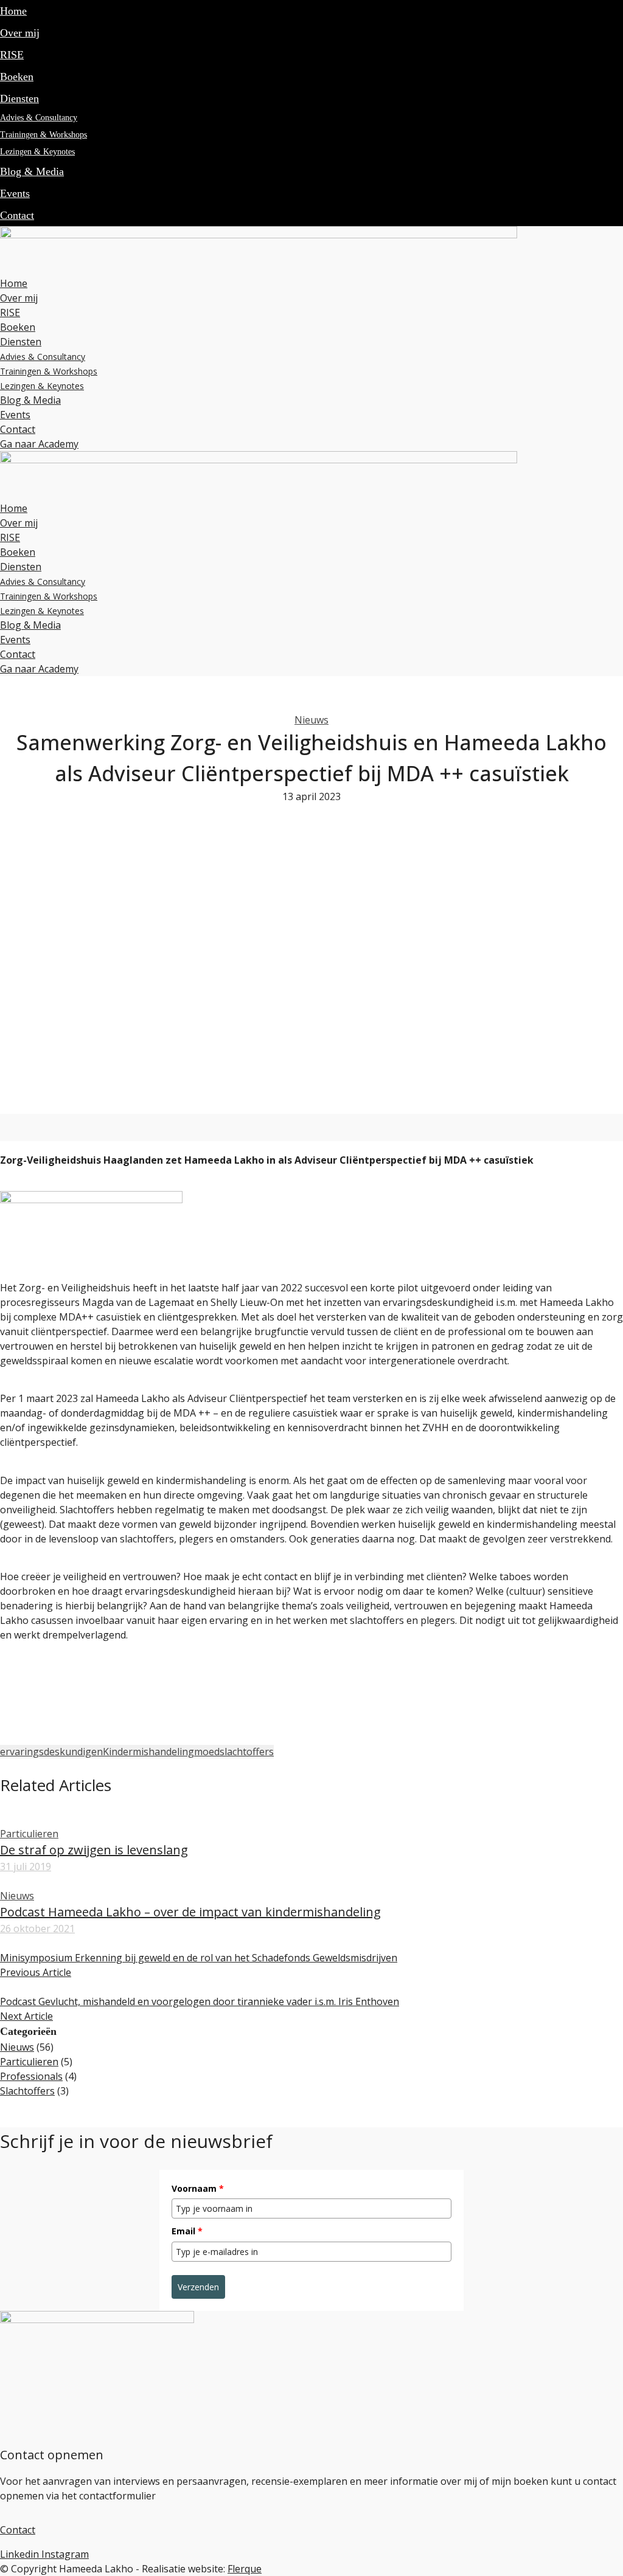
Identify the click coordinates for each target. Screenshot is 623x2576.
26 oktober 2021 (37, 1929)
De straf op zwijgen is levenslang (94, 1850)
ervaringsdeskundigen (51, 1752)
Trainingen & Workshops (44, 135)
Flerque (245, 2569)
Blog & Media (32, 171)
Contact (17, 215)
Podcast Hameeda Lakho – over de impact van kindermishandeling (190, 1912)
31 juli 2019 (26, 1866)
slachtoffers (247, 1752)
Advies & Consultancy (39, 118)
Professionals (31, 2076)
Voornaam (198, 2188)
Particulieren (29, 1834)
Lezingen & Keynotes (37, 152)
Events (15, 193)
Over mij (20, 33)
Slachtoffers (27, 2091)
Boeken (17, 77)
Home (13, 11)
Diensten (19, 98)
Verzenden (198, 2287)
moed (207, 1752)
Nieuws (311, 720)
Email (187, 2231)
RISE (12, 55)
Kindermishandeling (148, 1752)
